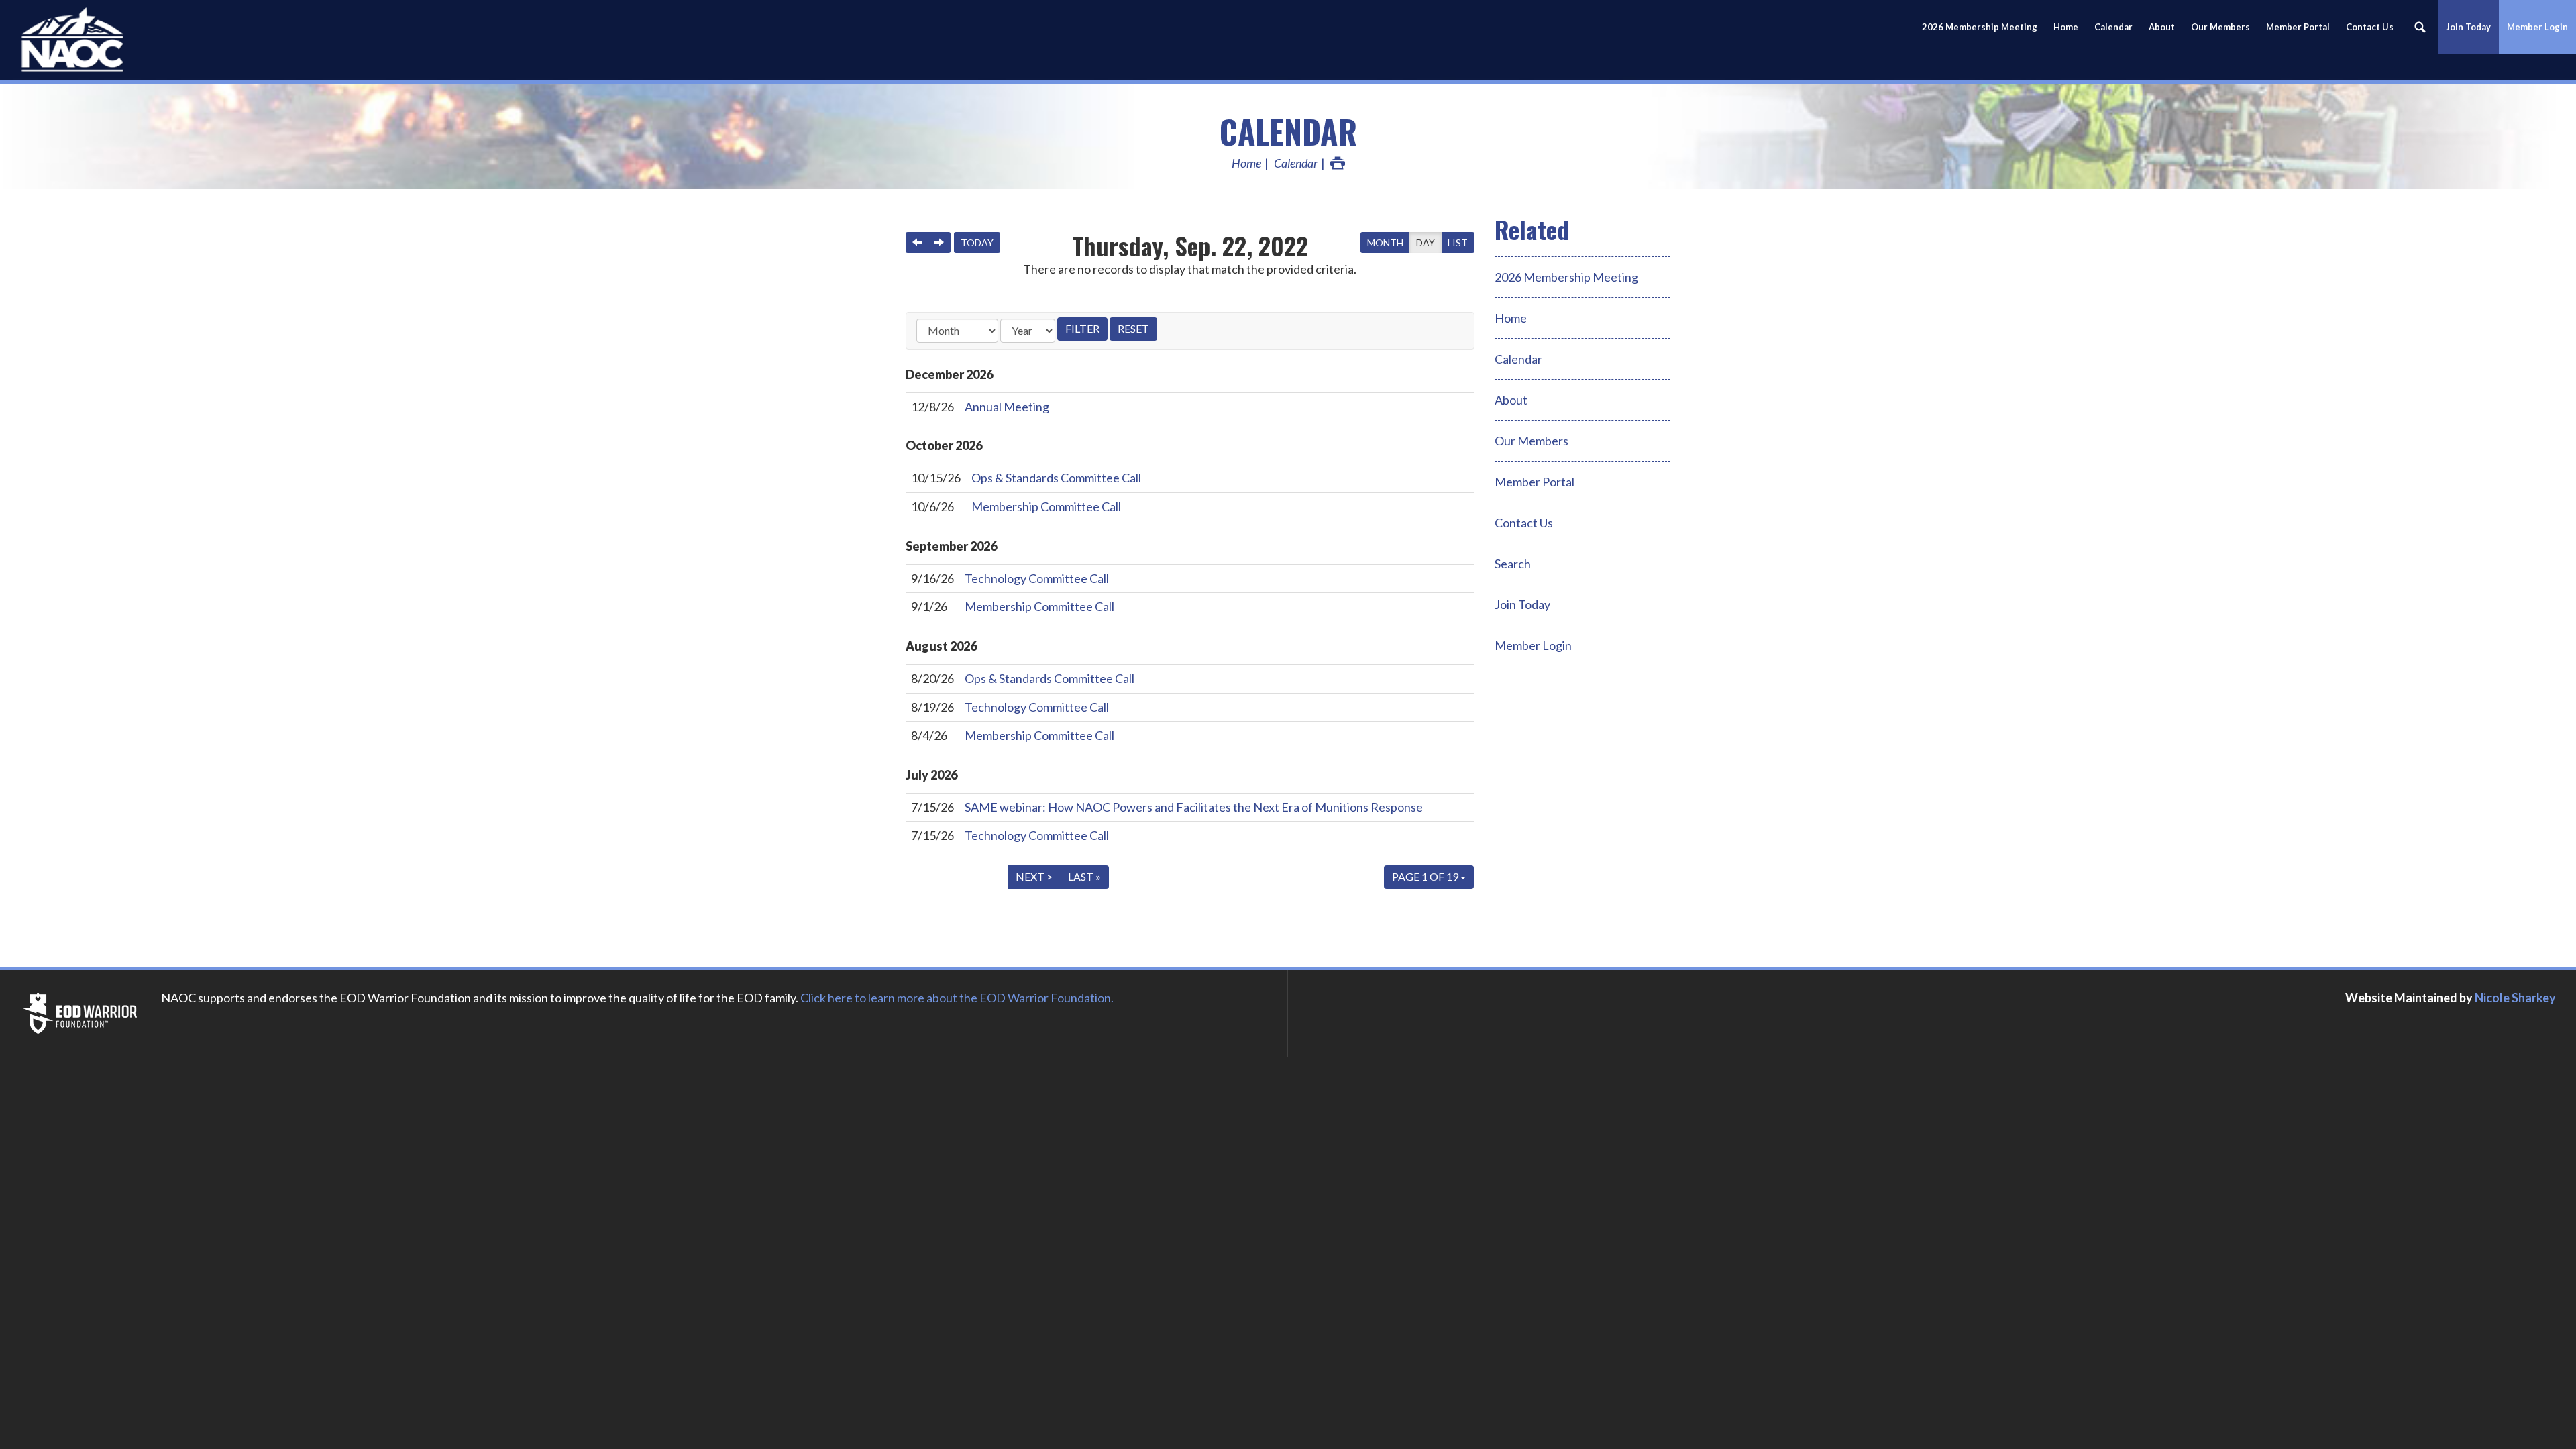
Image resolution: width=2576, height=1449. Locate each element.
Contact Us (2370, 27)
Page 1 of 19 (1426, 876)
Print (1338, 163)
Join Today (1522, 604)
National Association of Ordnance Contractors (121, 40)
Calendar (2113, 27)
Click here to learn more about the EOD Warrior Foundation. (957, 998)
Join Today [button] (2468, 27)
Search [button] (2420, 27)
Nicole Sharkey (2515, 998)
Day (1426, 243)
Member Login (2537, 27)
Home (2066, 27)
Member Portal (1535, 482)
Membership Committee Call (1046, 506)
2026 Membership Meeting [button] (1980, 27)
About (2162, 27)
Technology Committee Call (1037, 578)
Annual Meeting (1007, 407)
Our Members (2220, 27)
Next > (1034, 876)
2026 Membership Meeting (1566, 277)
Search (1513, 563)
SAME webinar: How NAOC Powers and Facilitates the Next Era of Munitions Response (1194, 807)
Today (977, 243)
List (1458, 243)
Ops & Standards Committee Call (1056, 478)
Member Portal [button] (2298, 27)
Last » (1084, 876)
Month (1385, 243)
